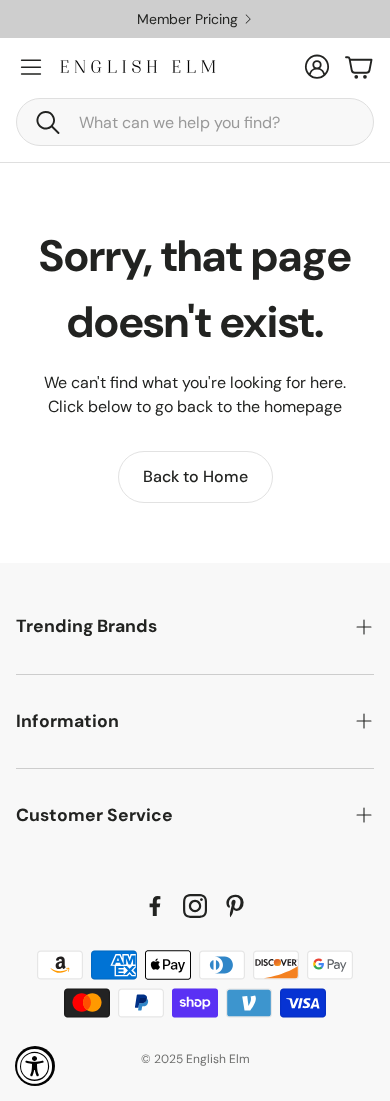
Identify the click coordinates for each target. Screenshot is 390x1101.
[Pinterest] (235, 906)
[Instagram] (195, 906)
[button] (195, 122)
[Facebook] (155, 906)
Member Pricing (208, 19)
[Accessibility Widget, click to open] (35, 1066)
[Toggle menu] (31, 67)
